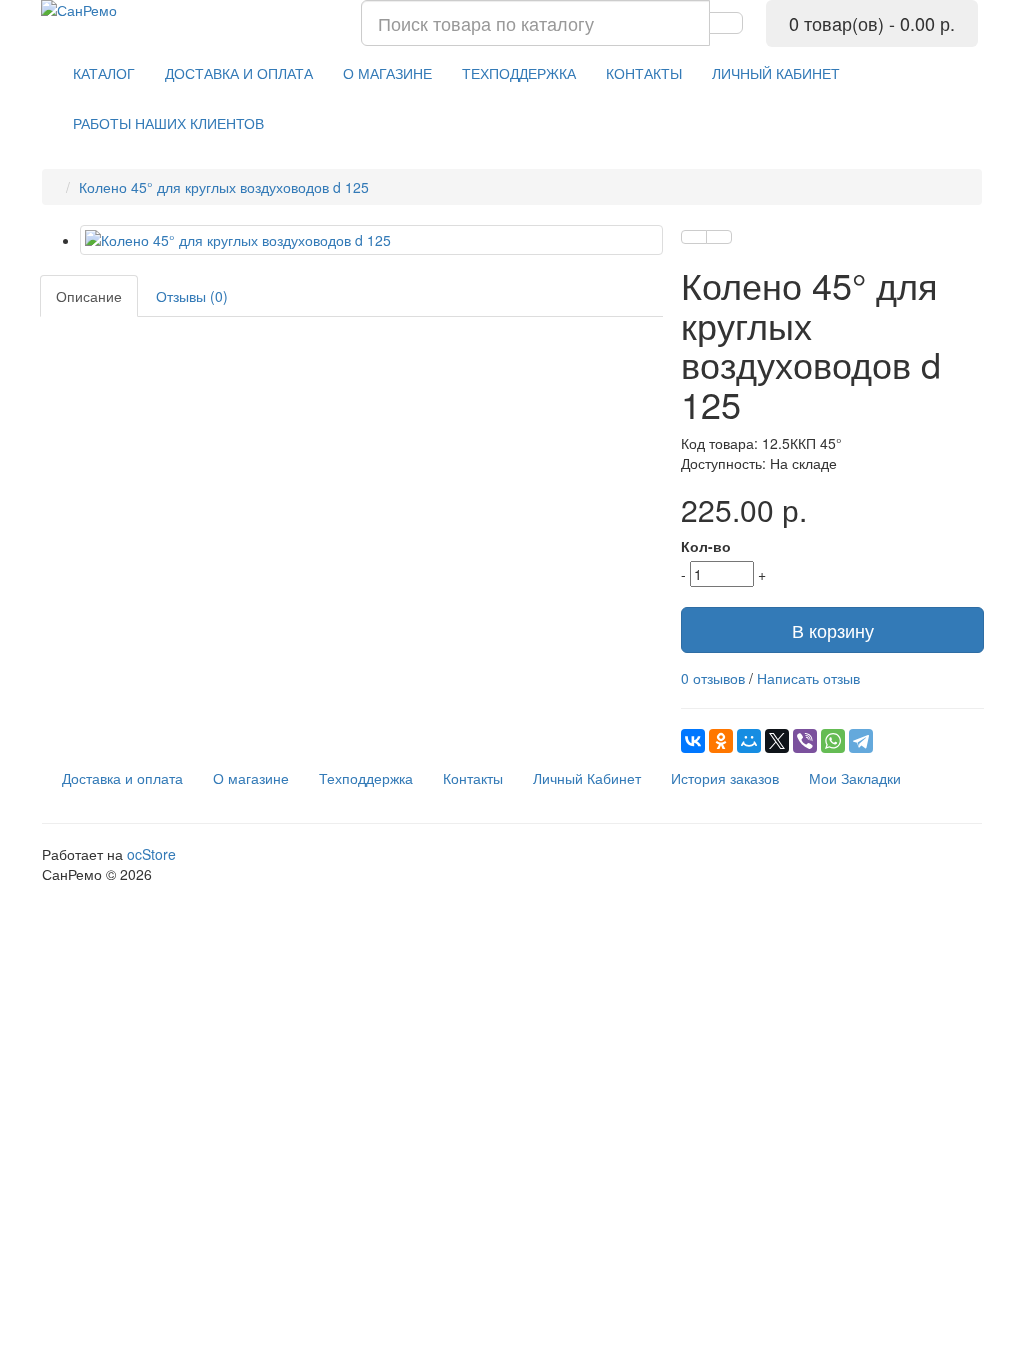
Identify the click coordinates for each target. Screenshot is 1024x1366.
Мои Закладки (855, 778)
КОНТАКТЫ (644, 73)
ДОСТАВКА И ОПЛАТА (239, 73)
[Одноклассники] (721, 741)
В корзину (833, 630)
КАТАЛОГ (104, 73)
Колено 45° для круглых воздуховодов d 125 (224, 187)
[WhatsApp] (833, 741)
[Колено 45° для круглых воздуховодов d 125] (371, 240)
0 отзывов (713, 678)
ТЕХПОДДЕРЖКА (519, 73)
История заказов (725, 778)
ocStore (151, 854)
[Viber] (805, 741)
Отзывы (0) (192, 296)
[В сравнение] (719, 237)
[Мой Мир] (749, 741)
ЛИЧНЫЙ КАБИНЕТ (776, 73)
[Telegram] (861, 741)
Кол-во (706, 546)
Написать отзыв (808, 678)
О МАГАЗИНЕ (387, 73)
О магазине (251, 778)
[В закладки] (694, 237)
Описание (89, 296)
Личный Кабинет (587, 778)
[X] (777, 741)
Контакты (473, 778)
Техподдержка (366, 778)
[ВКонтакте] (693, 741)
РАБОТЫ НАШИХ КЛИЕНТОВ (168, 123)
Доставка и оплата (122, 778)
